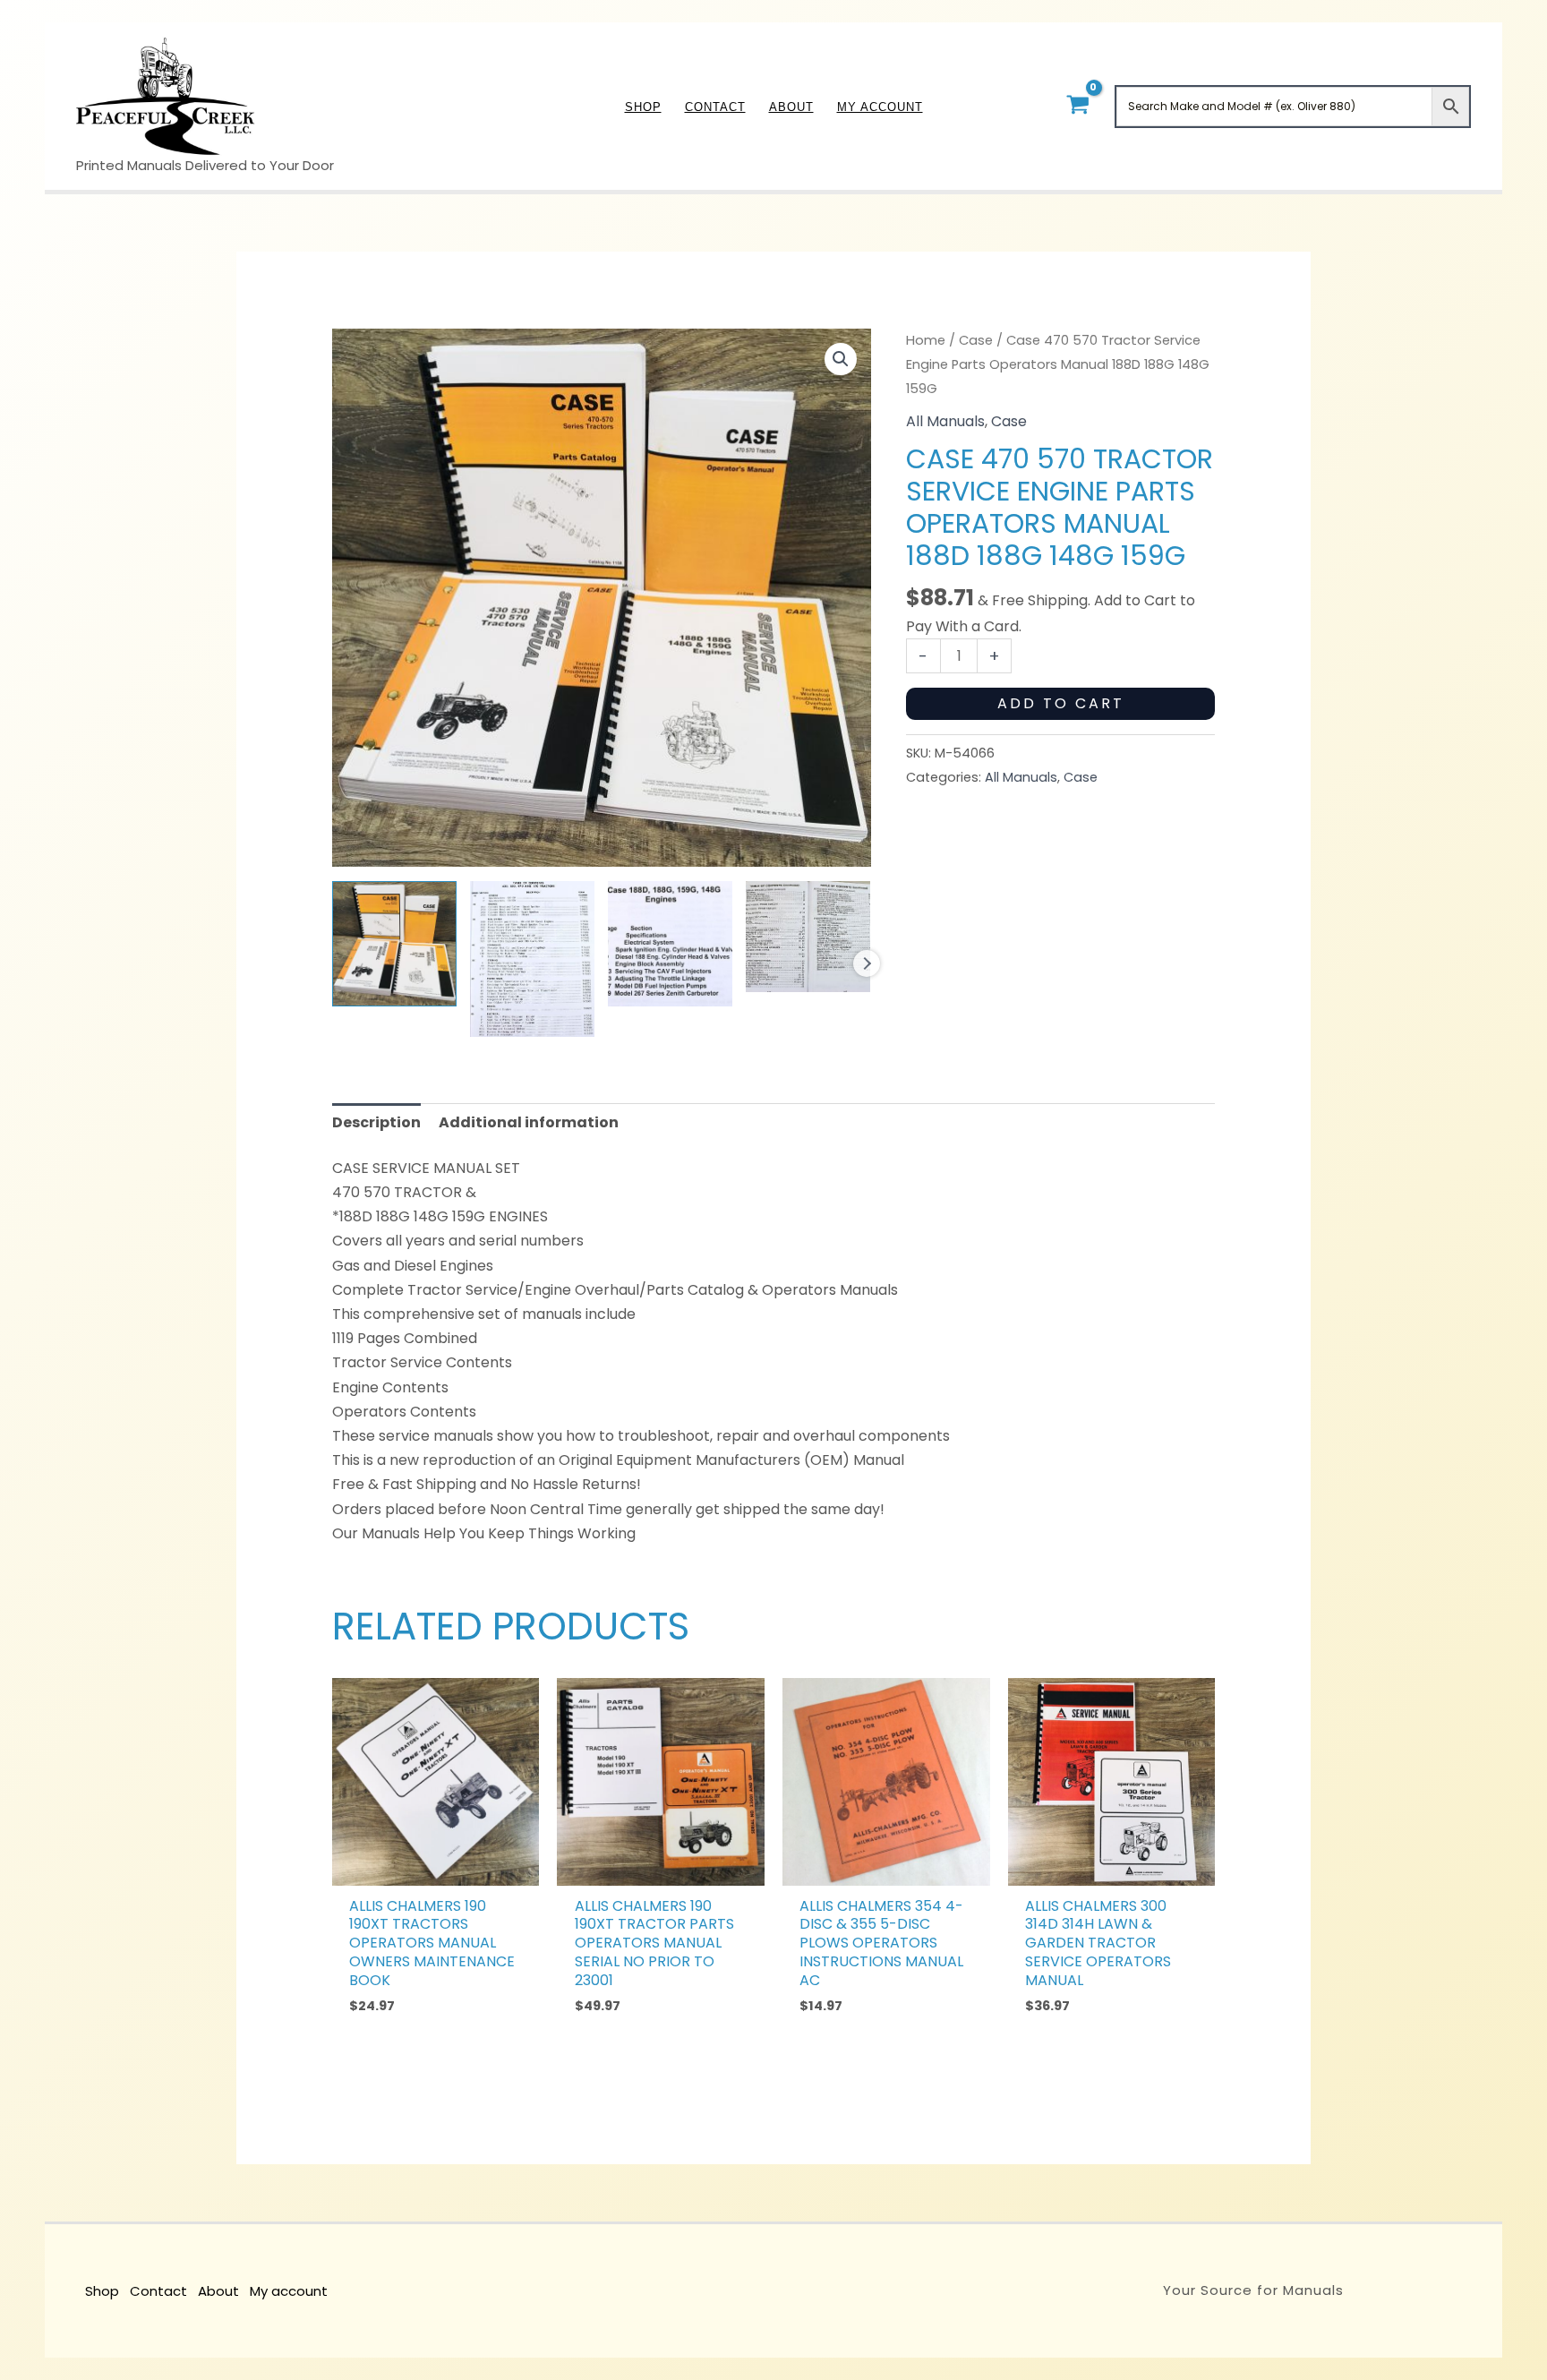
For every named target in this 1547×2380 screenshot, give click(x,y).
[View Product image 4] (808, 937)
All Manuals (945, 421)
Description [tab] (376, 1122)
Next (867, 963)
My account (289, 2291)
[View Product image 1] (394, 943)
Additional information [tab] (529, 1122)
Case (976, 340)
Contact (158, 2291)
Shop (102, 2291)
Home (926, 340)
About (218, 2291)
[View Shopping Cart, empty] (1077, 106)
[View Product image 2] (532, 959)
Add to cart (1061, 703)
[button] (841, 359)
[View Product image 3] (670, 943)
